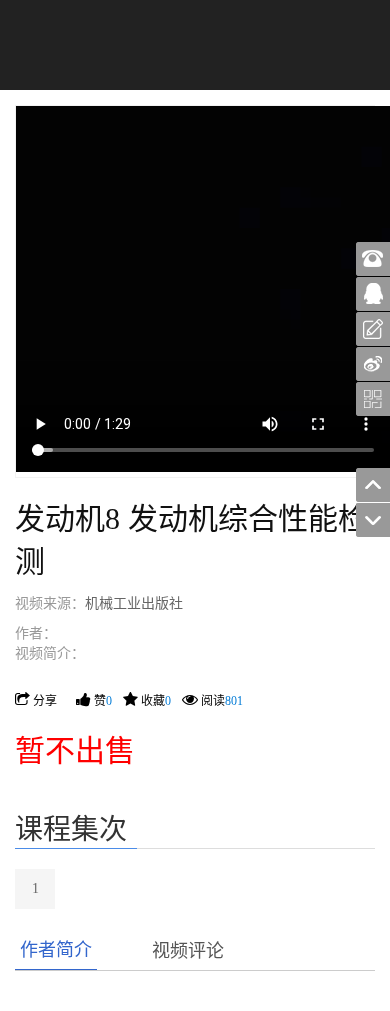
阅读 (222, 701)
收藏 (156, 701)
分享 (45, 701)
